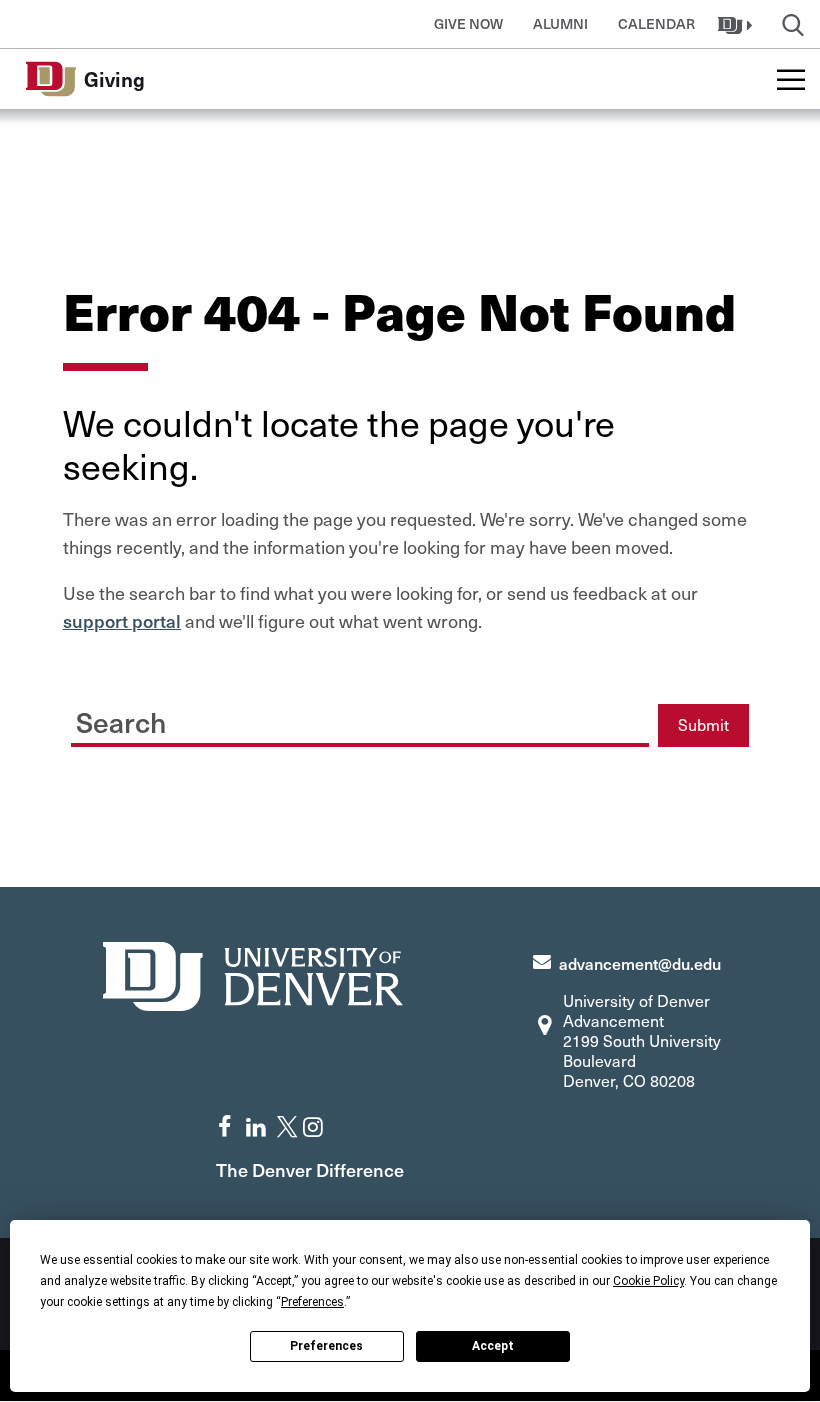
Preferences (326, 1346)
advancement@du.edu (640, 963)
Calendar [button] (656, 23)
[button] (737, 24)
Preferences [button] (312, 1302)
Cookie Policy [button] (648, 1281)
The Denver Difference (310, 1169)
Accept (493, 1346)
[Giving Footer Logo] (253, 973)
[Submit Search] (615, 718)
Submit (703, 724)
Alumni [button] (560, 23)
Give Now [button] (468, 23)
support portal (122, 620)
